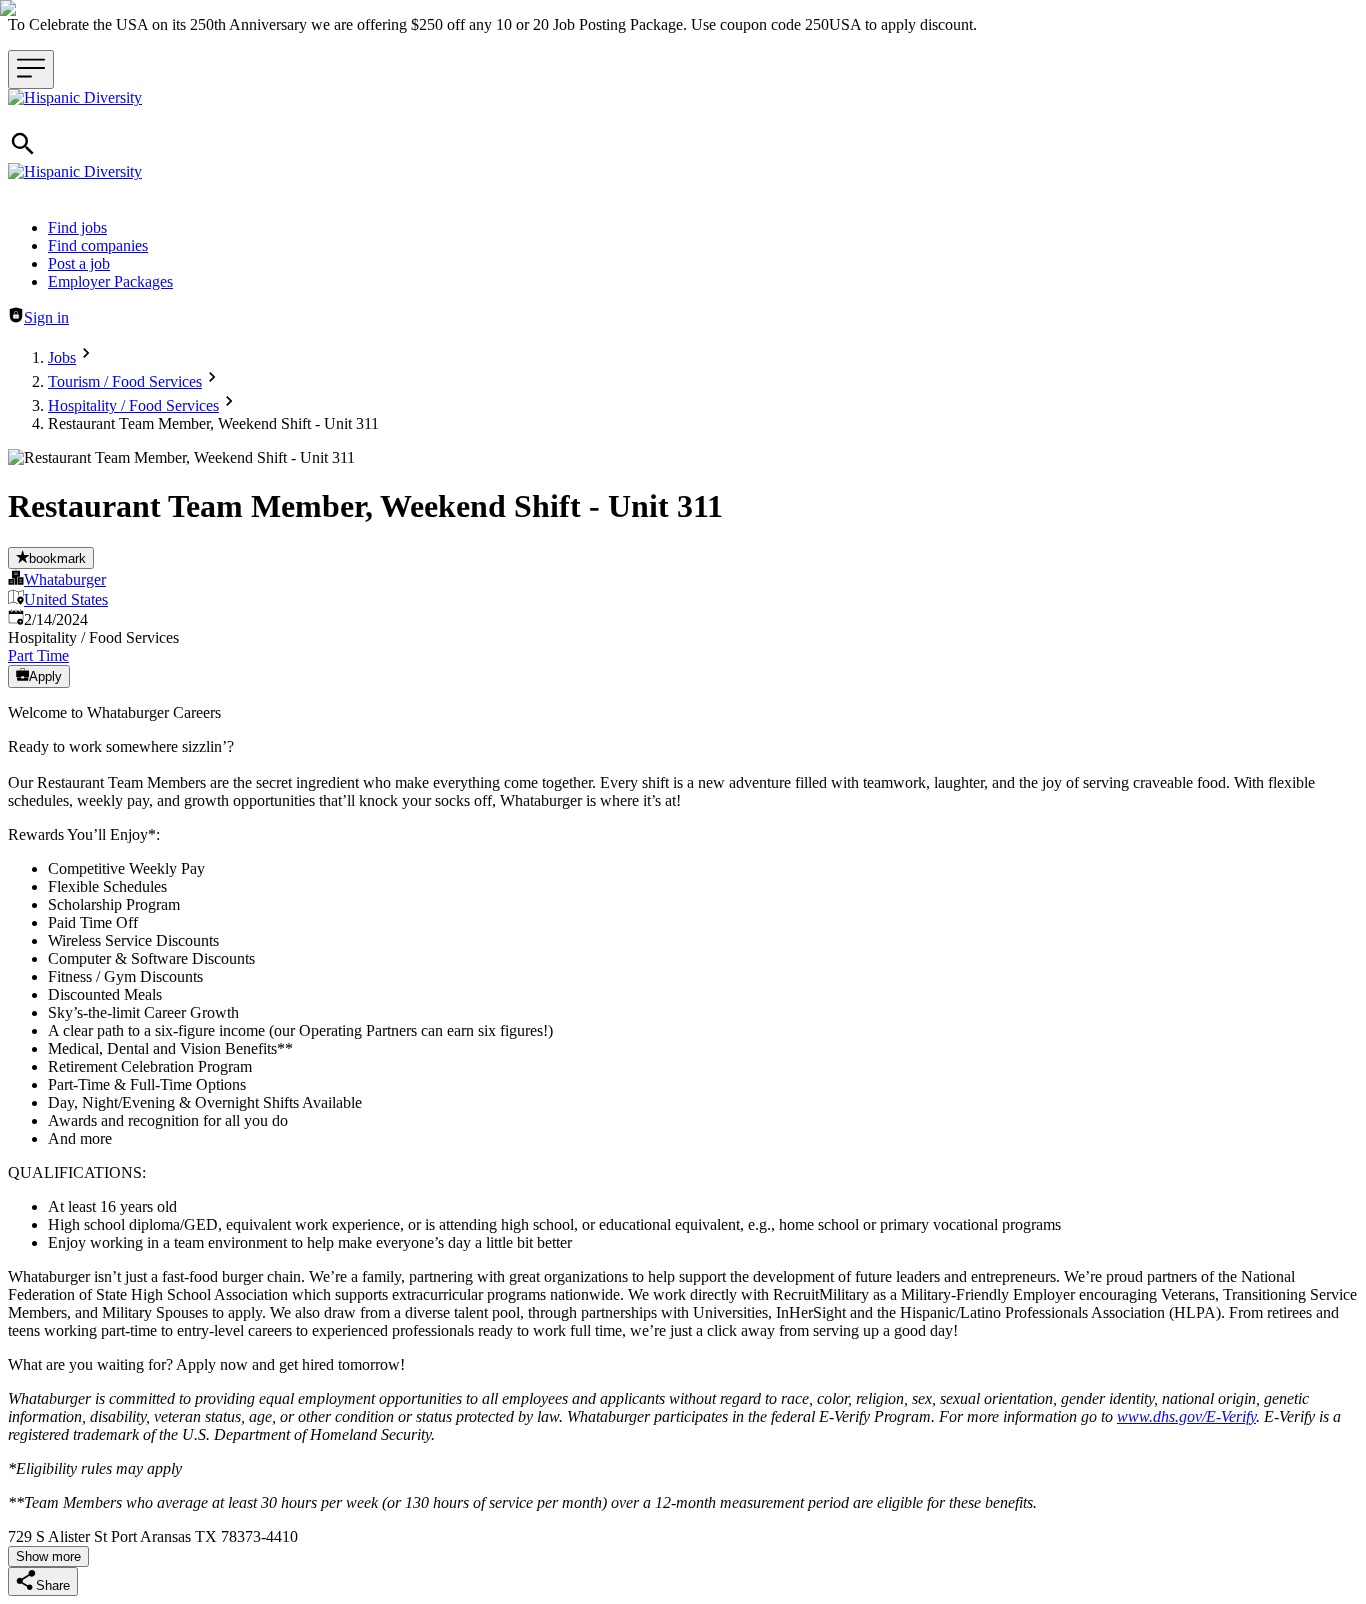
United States (66, 599)
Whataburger (65, 579)
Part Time (38, 655)
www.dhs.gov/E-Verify (1186, 1416)
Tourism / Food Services (125, 381)
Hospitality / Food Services (133, 405)
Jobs (62, 357)
